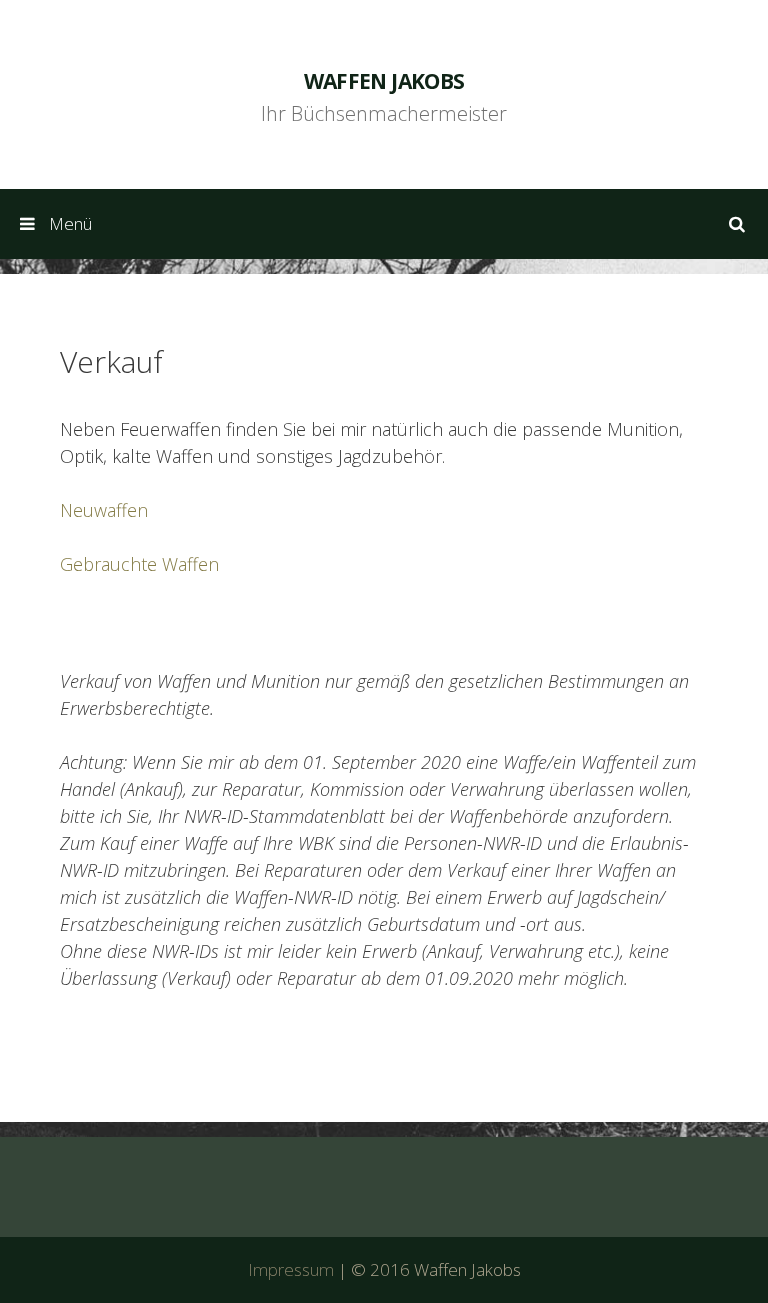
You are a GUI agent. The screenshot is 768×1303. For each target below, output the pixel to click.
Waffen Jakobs (384, 81)
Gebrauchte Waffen (139, 564)
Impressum (291, 1269)
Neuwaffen (104, 510)
